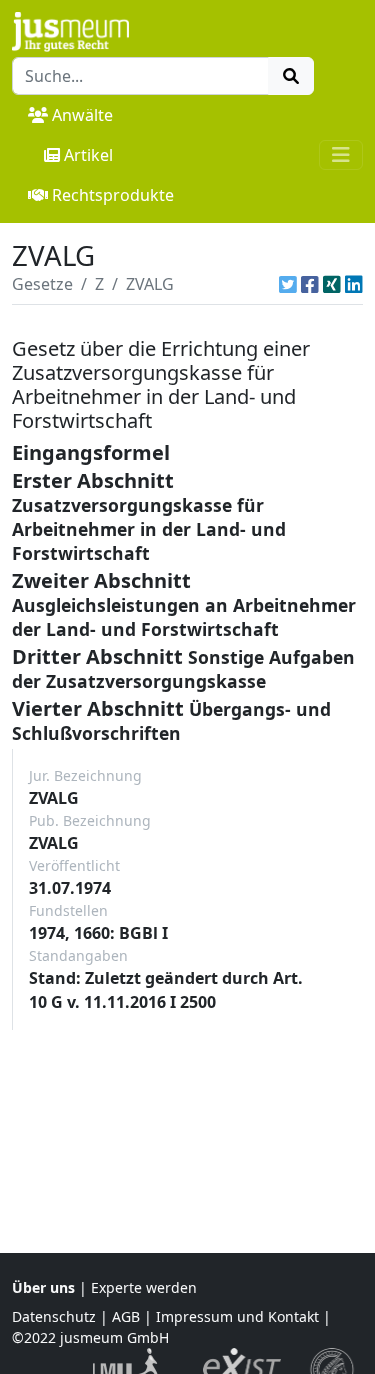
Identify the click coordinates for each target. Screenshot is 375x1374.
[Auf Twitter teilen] (288, 284)
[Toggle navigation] (341, 155)
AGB (126, 1316)
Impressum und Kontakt (237, 1316)
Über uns (43, 1287)
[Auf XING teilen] (332, 284)
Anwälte (82, 115)
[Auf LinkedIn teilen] (354, 284)
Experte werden (144, 1287)
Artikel (88, 155)
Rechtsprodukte (113, 195)
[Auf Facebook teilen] (310, 284)
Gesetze (42, 284)
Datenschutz (54, 1316)
